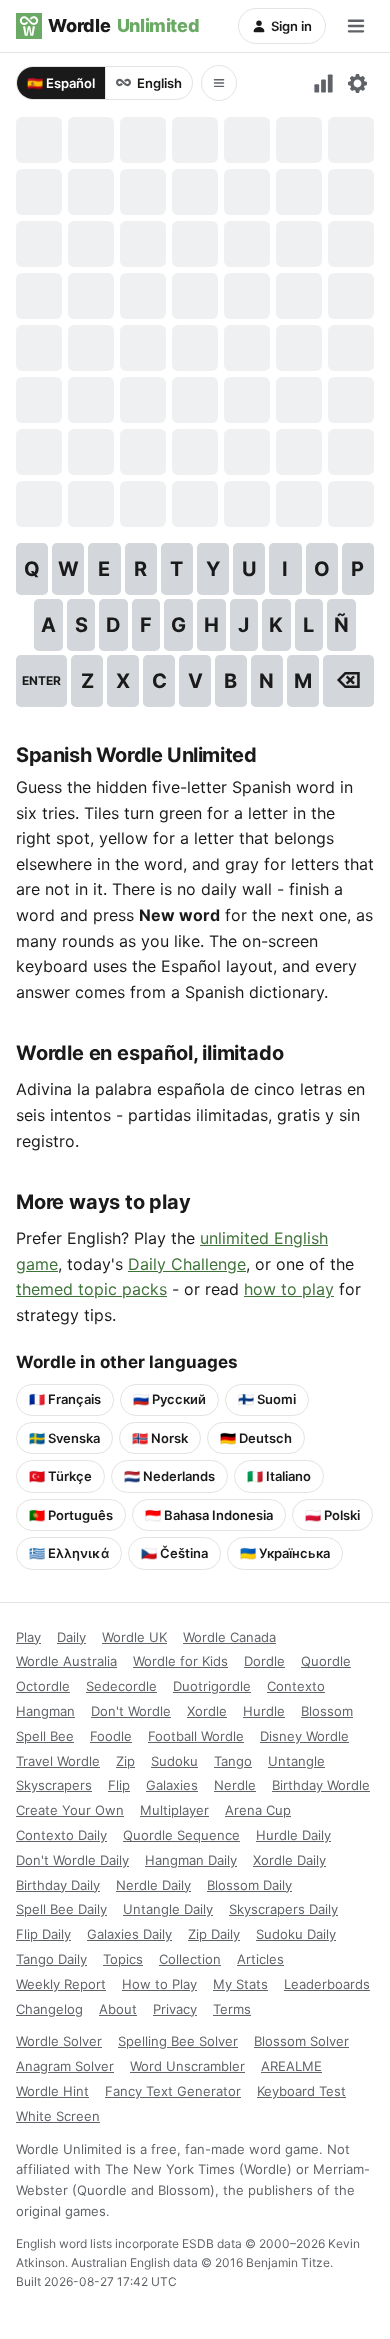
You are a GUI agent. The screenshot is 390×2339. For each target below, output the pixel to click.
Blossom (327, 1711)
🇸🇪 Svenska (64, 1438)
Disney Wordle (304, 1736)
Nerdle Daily (153, 1885)
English (159, 83)
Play (28, 1637)
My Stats (240, 1984)
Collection (190, 1959)
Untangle (296, 1761)
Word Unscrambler (187, 2066)
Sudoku (174, 1761)
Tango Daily (51, 1959)
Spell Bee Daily (61, 1909)
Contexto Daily (61, 1835)
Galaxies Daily (129, 1934)
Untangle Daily (168, 1909)
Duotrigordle (212, 1686)
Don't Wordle (131, 1711)
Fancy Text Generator (173, 2091)
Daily (71, 1637)
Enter (41, 680)
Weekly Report (61, 1984)
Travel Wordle (58, 1761)
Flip (119, 1785)
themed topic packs (91, 1289)
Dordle (264, 1661)
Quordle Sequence (181, 1835)
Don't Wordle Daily (72, 1860)
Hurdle (264, 1711)
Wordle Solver (59, 2041)
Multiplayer (174, 1810)
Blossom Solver (301, 2041)
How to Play (159, 1984)
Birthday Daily (58, 1885)
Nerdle (235, 1785)
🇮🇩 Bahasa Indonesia (209, 1515)
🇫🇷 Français (65, 1399)
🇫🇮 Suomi (267, 1399)
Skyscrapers (54, 1785)
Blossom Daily (249, 1885)
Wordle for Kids (180, 1661)
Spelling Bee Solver (178, 2041)
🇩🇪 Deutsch (256, 1438)
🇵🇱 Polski (332, 1515)
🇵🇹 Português (71, 1515)
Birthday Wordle (321, 1785)
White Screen (58, 2116)
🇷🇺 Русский (169, 1399)
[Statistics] (324, 83)
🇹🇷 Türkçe (60, 1476)
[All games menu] (219, 83)
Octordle (43, 1686)
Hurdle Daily (293, 1835)
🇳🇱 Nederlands (169, 1476)
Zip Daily (214, 1934)
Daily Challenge (187, 1264)
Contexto (296, 1686)
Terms (232, 2009)
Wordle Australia (66, 1661)
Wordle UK (134, 1637)
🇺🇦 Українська (285, 1553)
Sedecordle (121, 1686)
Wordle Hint (52, 2091)
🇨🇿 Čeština (174, 1553)
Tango (233, 1761)
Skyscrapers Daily (283, 1909)
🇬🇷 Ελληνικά (69, 1553)
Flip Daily (43, 1934)
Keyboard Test (301, 2091)
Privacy (175, 2009)
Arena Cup (258, 1810)
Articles (260, 1959)
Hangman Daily (191, 1860)
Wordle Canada (229, 1637)
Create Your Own (70, 1810)
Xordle (207, 1711)
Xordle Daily (289, 1860)
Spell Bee (45, 1736)
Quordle (326, 1661)
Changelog (49, 2009)
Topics (123, 1959)
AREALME (291, 2066)
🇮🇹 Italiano (279, 1476)
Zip (125, 1761)
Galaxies (172, 1785)
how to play (289, 1289)
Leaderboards (327, 1984)
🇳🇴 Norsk (160, 1438)
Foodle (111, 1736)
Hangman (45, 1711)
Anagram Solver (65, 2066)
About (118, 2009)
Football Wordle (196, 1736)
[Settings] (357, 83)
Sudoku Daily (296, 1934)
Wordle (123, 25)
